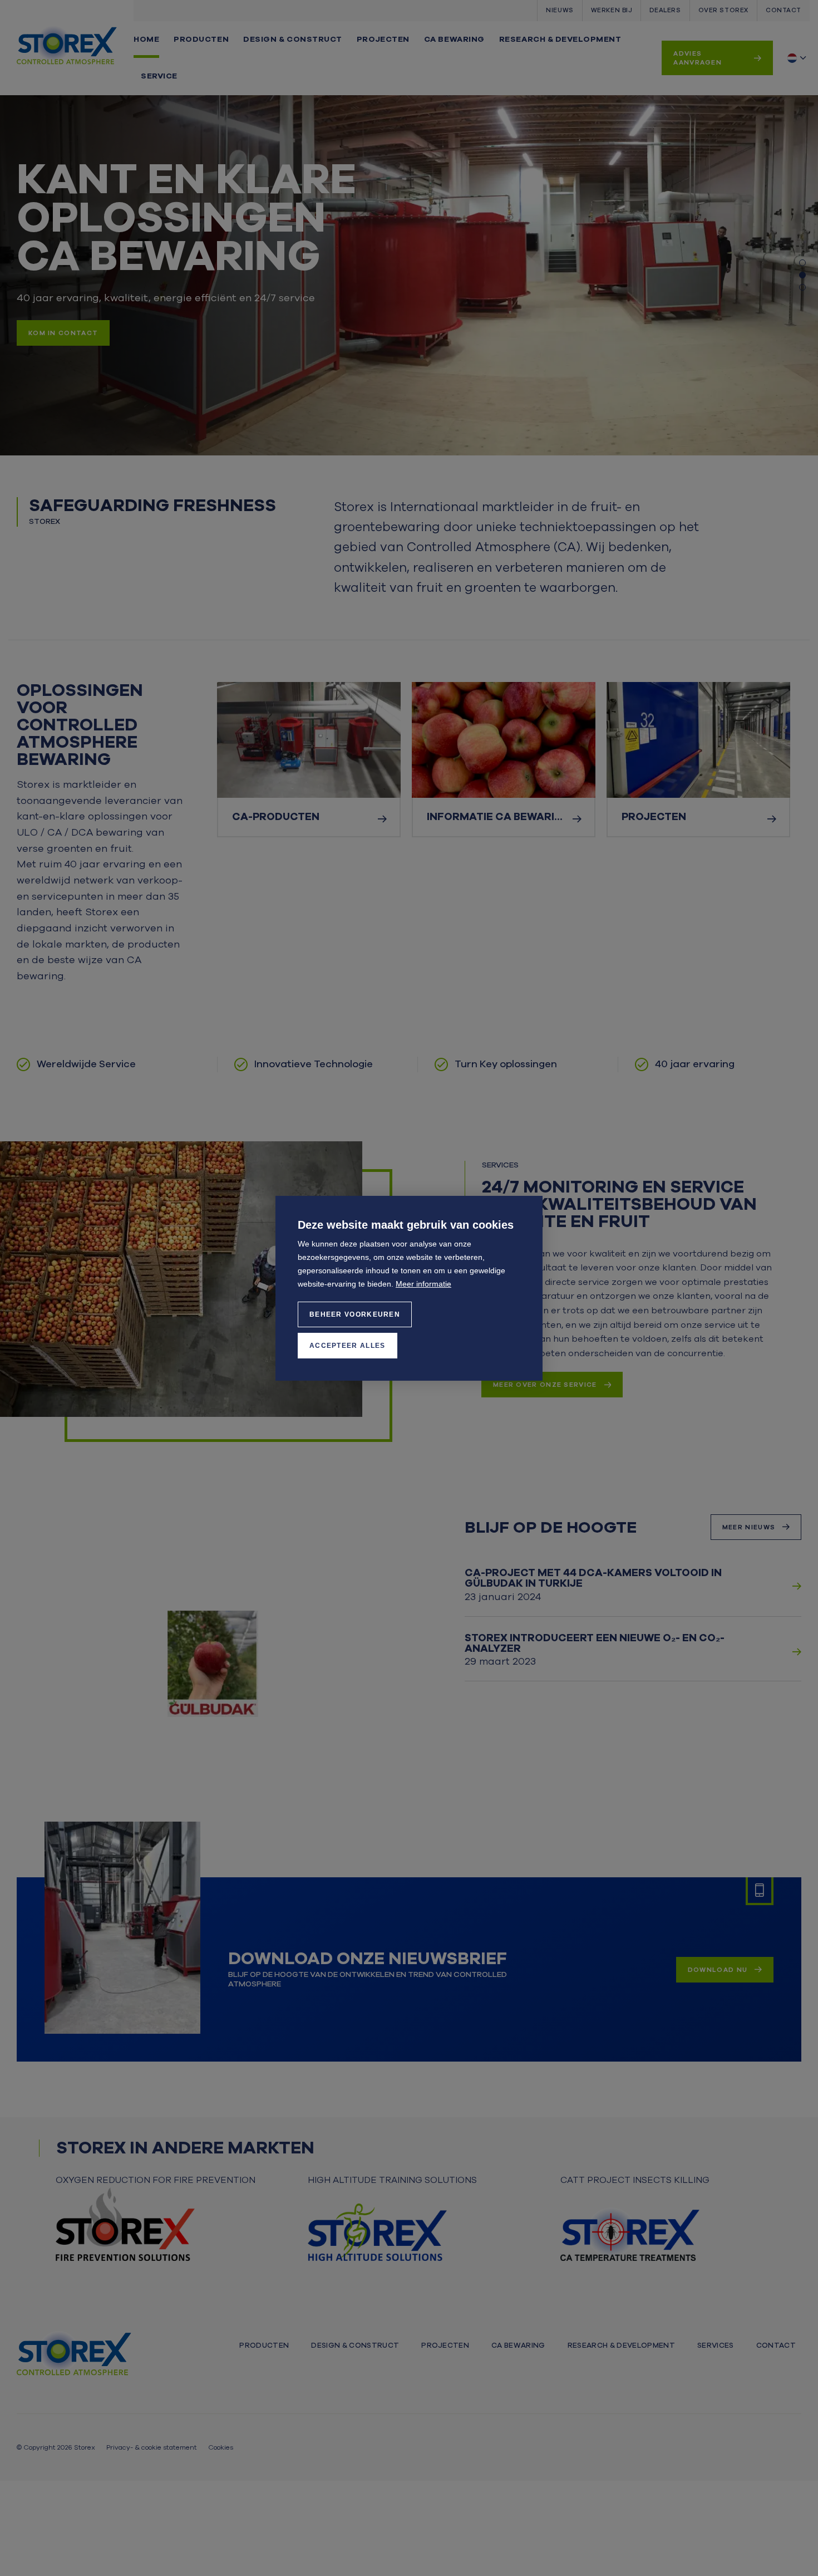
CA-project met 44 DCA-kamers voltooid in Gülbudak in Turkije (593, 1578)
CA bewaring (454, 39)
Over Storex (723, 10)
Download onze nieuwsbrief (368, 1959)
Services (716, 2346)
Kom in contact (63, 333)
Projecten (383, 39)
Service (159, 76)
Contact (783, 10)
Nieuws (560, 10)
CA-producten (276, 817)
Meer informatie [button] (423, 1284)
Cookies (221, 2447)
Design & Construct (292, 39)
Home (146, 39)
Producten (201, 39)
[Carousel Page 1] (802, 263)
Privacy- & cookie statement (152, 2447)
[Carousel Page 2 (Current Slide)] (802, 275)
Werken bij (612, 10)
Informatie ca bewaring (499, 817)
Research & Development (560, 39)
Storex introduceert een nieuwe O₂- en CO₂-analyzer (595, 1643)
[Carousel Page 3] (802, 287)
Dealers (665, 10)
